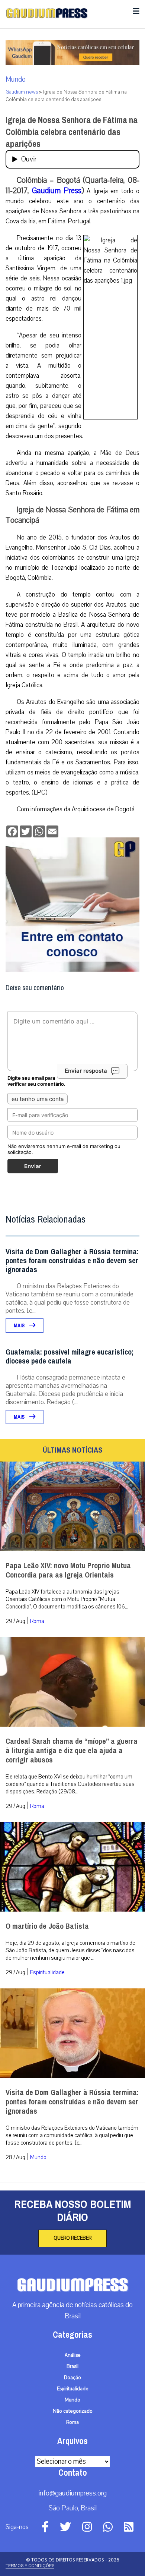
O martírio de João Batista (47, 1926)
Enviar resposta (86, 1071)
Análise (73, 2355)
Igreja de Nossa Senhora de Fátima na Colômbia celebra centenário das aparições (72, 132)
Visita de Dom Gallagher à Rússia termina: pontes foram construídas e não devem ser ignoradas (72, 1261)
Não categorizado (73, 2411)
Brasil (72, 2366)
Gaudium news (22, 92)
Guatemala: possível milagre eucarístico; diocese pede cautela (70, 1357)
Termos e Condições (30, 2566)
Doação (72, 2378)
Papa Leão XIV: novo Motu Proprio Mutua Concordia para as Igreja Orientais (68, 1570)
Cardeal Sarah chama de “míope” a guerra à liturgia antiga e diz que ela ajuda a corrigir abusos (72, 1751)
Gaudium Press (57, 191)
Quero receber (72, 2238)
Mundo (16, 79)
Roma (37, 1621)
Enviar (33, 1166)
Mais (20, 1326)
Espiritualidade (47, 1972)
